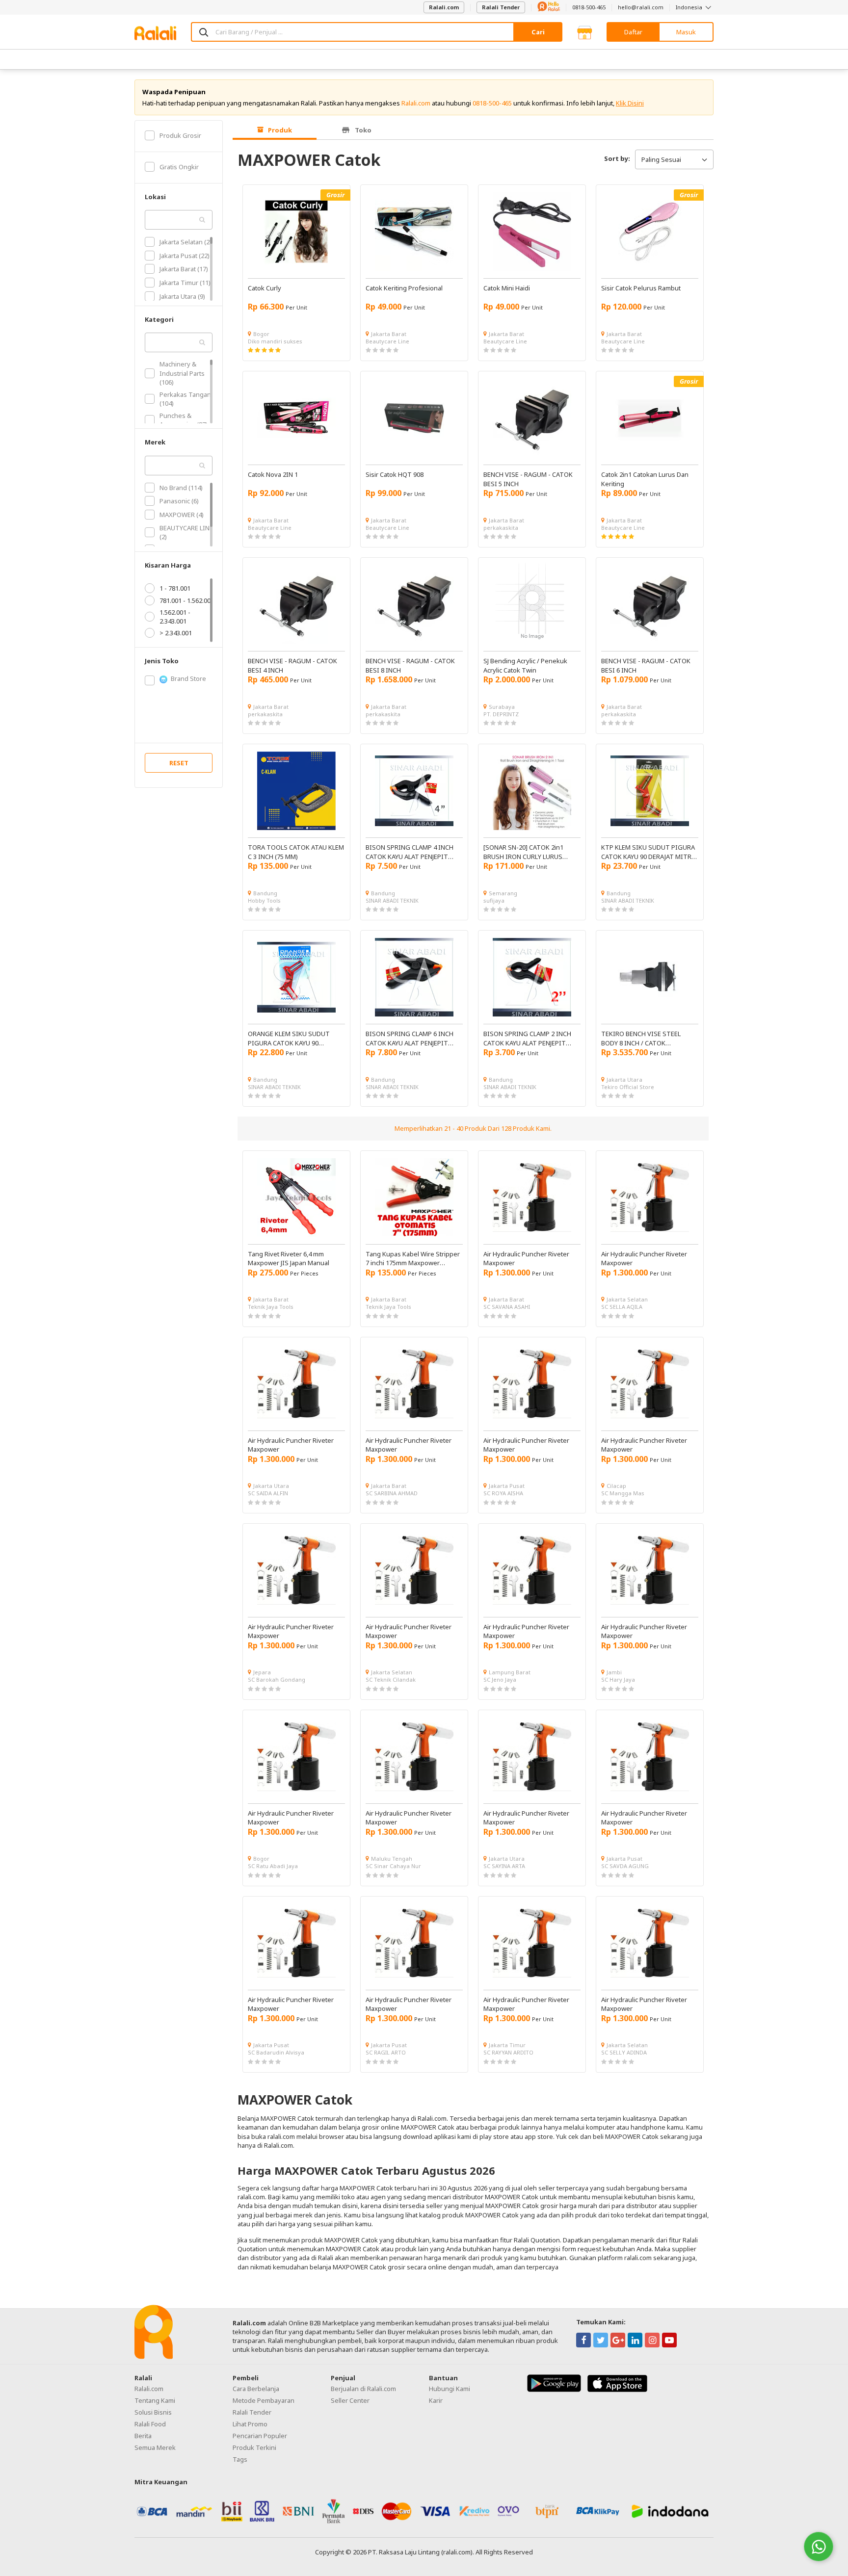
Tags (240, 2459)
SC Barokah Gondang (277, 1679)
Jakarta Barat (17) (184, 269)
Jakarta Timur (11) (185, 283)
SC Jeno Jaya (500, 1679)
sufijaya (494, 900)
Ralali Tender (501, 7)
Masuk (686, 32)
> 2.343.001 (176, 633)
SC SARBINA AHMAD (392, 1493)
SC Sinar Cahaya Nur (393, 1866)
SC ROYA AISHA (503, 1493)
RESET (179, 763)
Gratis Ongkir (179, 167)
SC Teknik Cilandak (391, 1679)
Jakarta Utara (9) (182, 296)
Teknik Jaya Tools (271, 1307)
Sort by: (617, 158)
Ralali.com (444, 7)
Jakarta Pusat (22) (185, 256)
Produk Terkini (254, 2447)
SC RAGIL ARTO (386, 2052)
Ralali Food (150, 2424)
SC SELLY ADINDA (624, 2052)
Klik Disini (630, 103)
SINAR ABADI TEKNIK (392, 900)
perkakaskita (501, 528)
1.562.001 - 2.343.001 (175, 617)
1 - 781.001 (175, 588)
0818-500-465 (589, 7)
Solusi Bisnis (153, 2412)
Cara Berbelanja (256, 2389)
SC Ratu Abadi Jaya (273, 1866)
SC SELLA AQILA (622, 1307)
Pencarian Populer (260, 2436)
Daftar (633, 32)
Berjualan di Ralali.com (363, 2389)
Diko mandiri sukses (275, 341)
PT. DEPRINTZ (501, 714)
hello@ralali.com (641, 7)
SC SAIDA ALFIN (268, 1493)
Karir (436, 2400)
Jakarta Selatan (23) (187, 242)
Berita (143, 2436)
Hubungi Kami (450, 2389)
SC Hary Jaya (618, 1679)
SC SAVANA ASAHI (507, 1307)
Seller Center (350, 2400)
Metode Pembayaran (264, 2400)
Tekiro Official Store (628, 1087)
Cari (538, 32)
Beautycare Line (387, 341)
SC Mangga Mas (623, 1493)
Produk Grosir (180, 135)
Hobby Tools (264, 900)
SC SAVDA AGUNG (625, 1866)
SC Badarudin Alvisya (276, 2052)
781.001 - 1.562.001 (187, 600)
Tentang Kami (155, 2400)
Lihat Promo (250, 2424)
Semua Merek (155, 2447)
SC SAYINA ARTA (504, 1866)
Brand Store (188, 678)
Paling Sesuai (661, 159)
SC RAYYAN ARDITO (508, 2052)
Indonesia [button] (690, 7)
